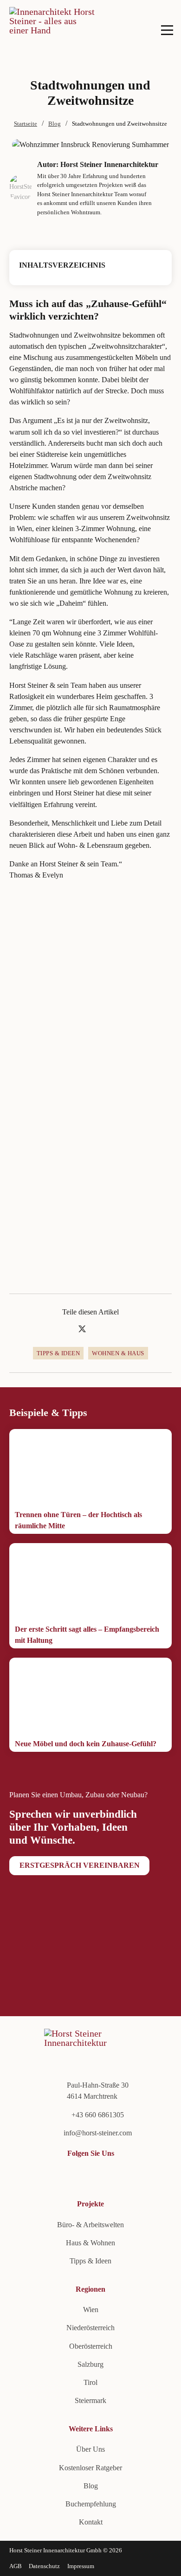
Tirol (90, 2382)
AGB (16, 2566)
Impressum (81, 2566)
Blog (55, 124)
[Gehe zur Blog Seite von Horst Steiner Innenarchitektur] (77, 2175)
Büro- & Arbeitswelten (90, 2225)
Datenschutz (44, 2566)
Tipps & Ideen (58, 1353)
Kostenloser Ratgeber (90, 2468)
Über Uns (90, 2449)
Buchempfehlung (91, 2504)
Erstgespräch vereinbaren (80, 1865)
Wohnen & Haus (118, 1353)
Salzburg (90, 2364)
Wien (91, 2310)
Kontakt (91, 2522)
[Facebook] (66, 1329)
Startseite (26, 124)
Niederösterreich (90, 2328)
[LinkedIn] (99, 1329)
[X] (82, 1329)
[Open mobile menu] (167, 30)
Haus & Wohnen (90, 2243)
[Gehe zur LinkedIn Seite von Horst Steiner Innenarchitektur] (14, 2175)
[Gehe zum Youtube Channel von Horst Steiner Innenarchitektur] (29, 2175)
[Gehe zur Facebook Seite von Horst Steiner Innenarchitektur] (46, 2175)
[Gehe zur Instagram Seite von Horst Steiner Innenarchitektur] (61, 2175)
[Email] (115, 1329)
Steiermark (90, 2400)
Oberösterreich (91, 2346)
